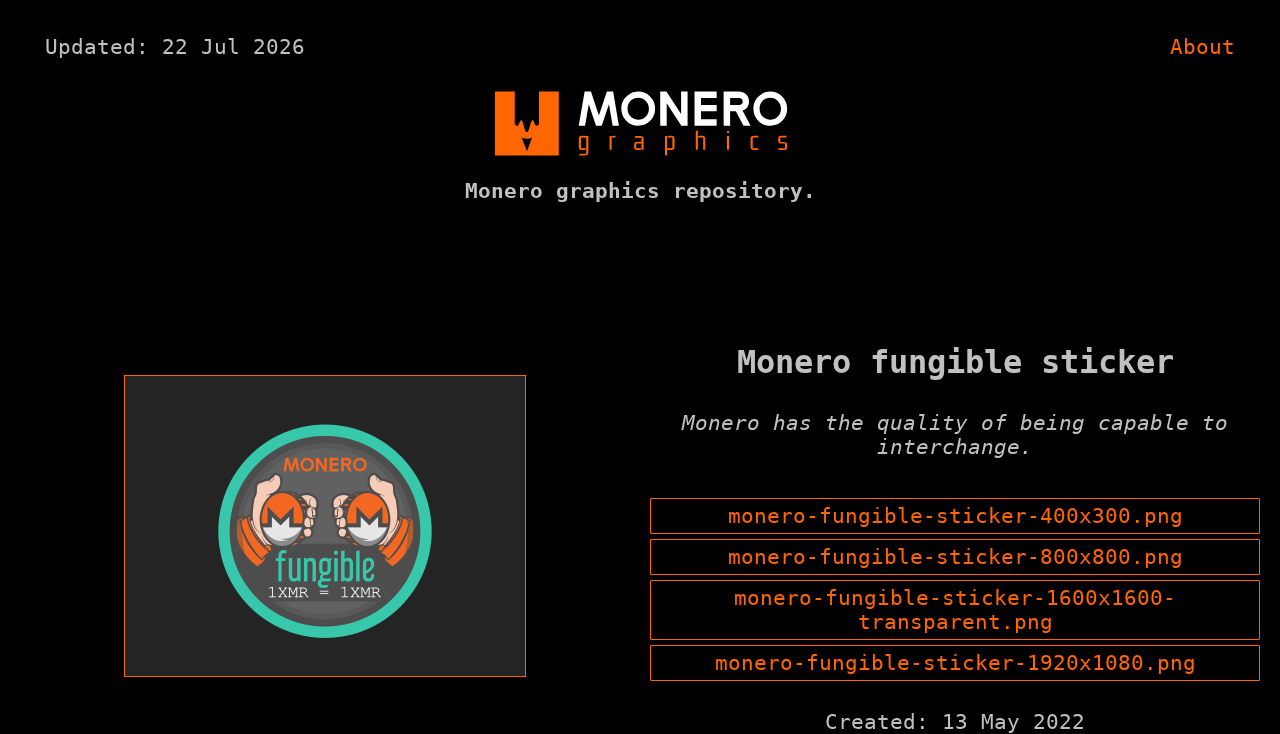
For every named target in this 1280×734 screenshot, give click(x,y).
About (1202, 47)
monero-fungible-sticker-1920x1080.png (955, 663)
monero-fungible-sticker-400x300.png (955, 516)
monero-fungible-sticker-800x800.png (955, 557)
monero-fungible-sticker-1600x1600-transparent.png (955, 610)
